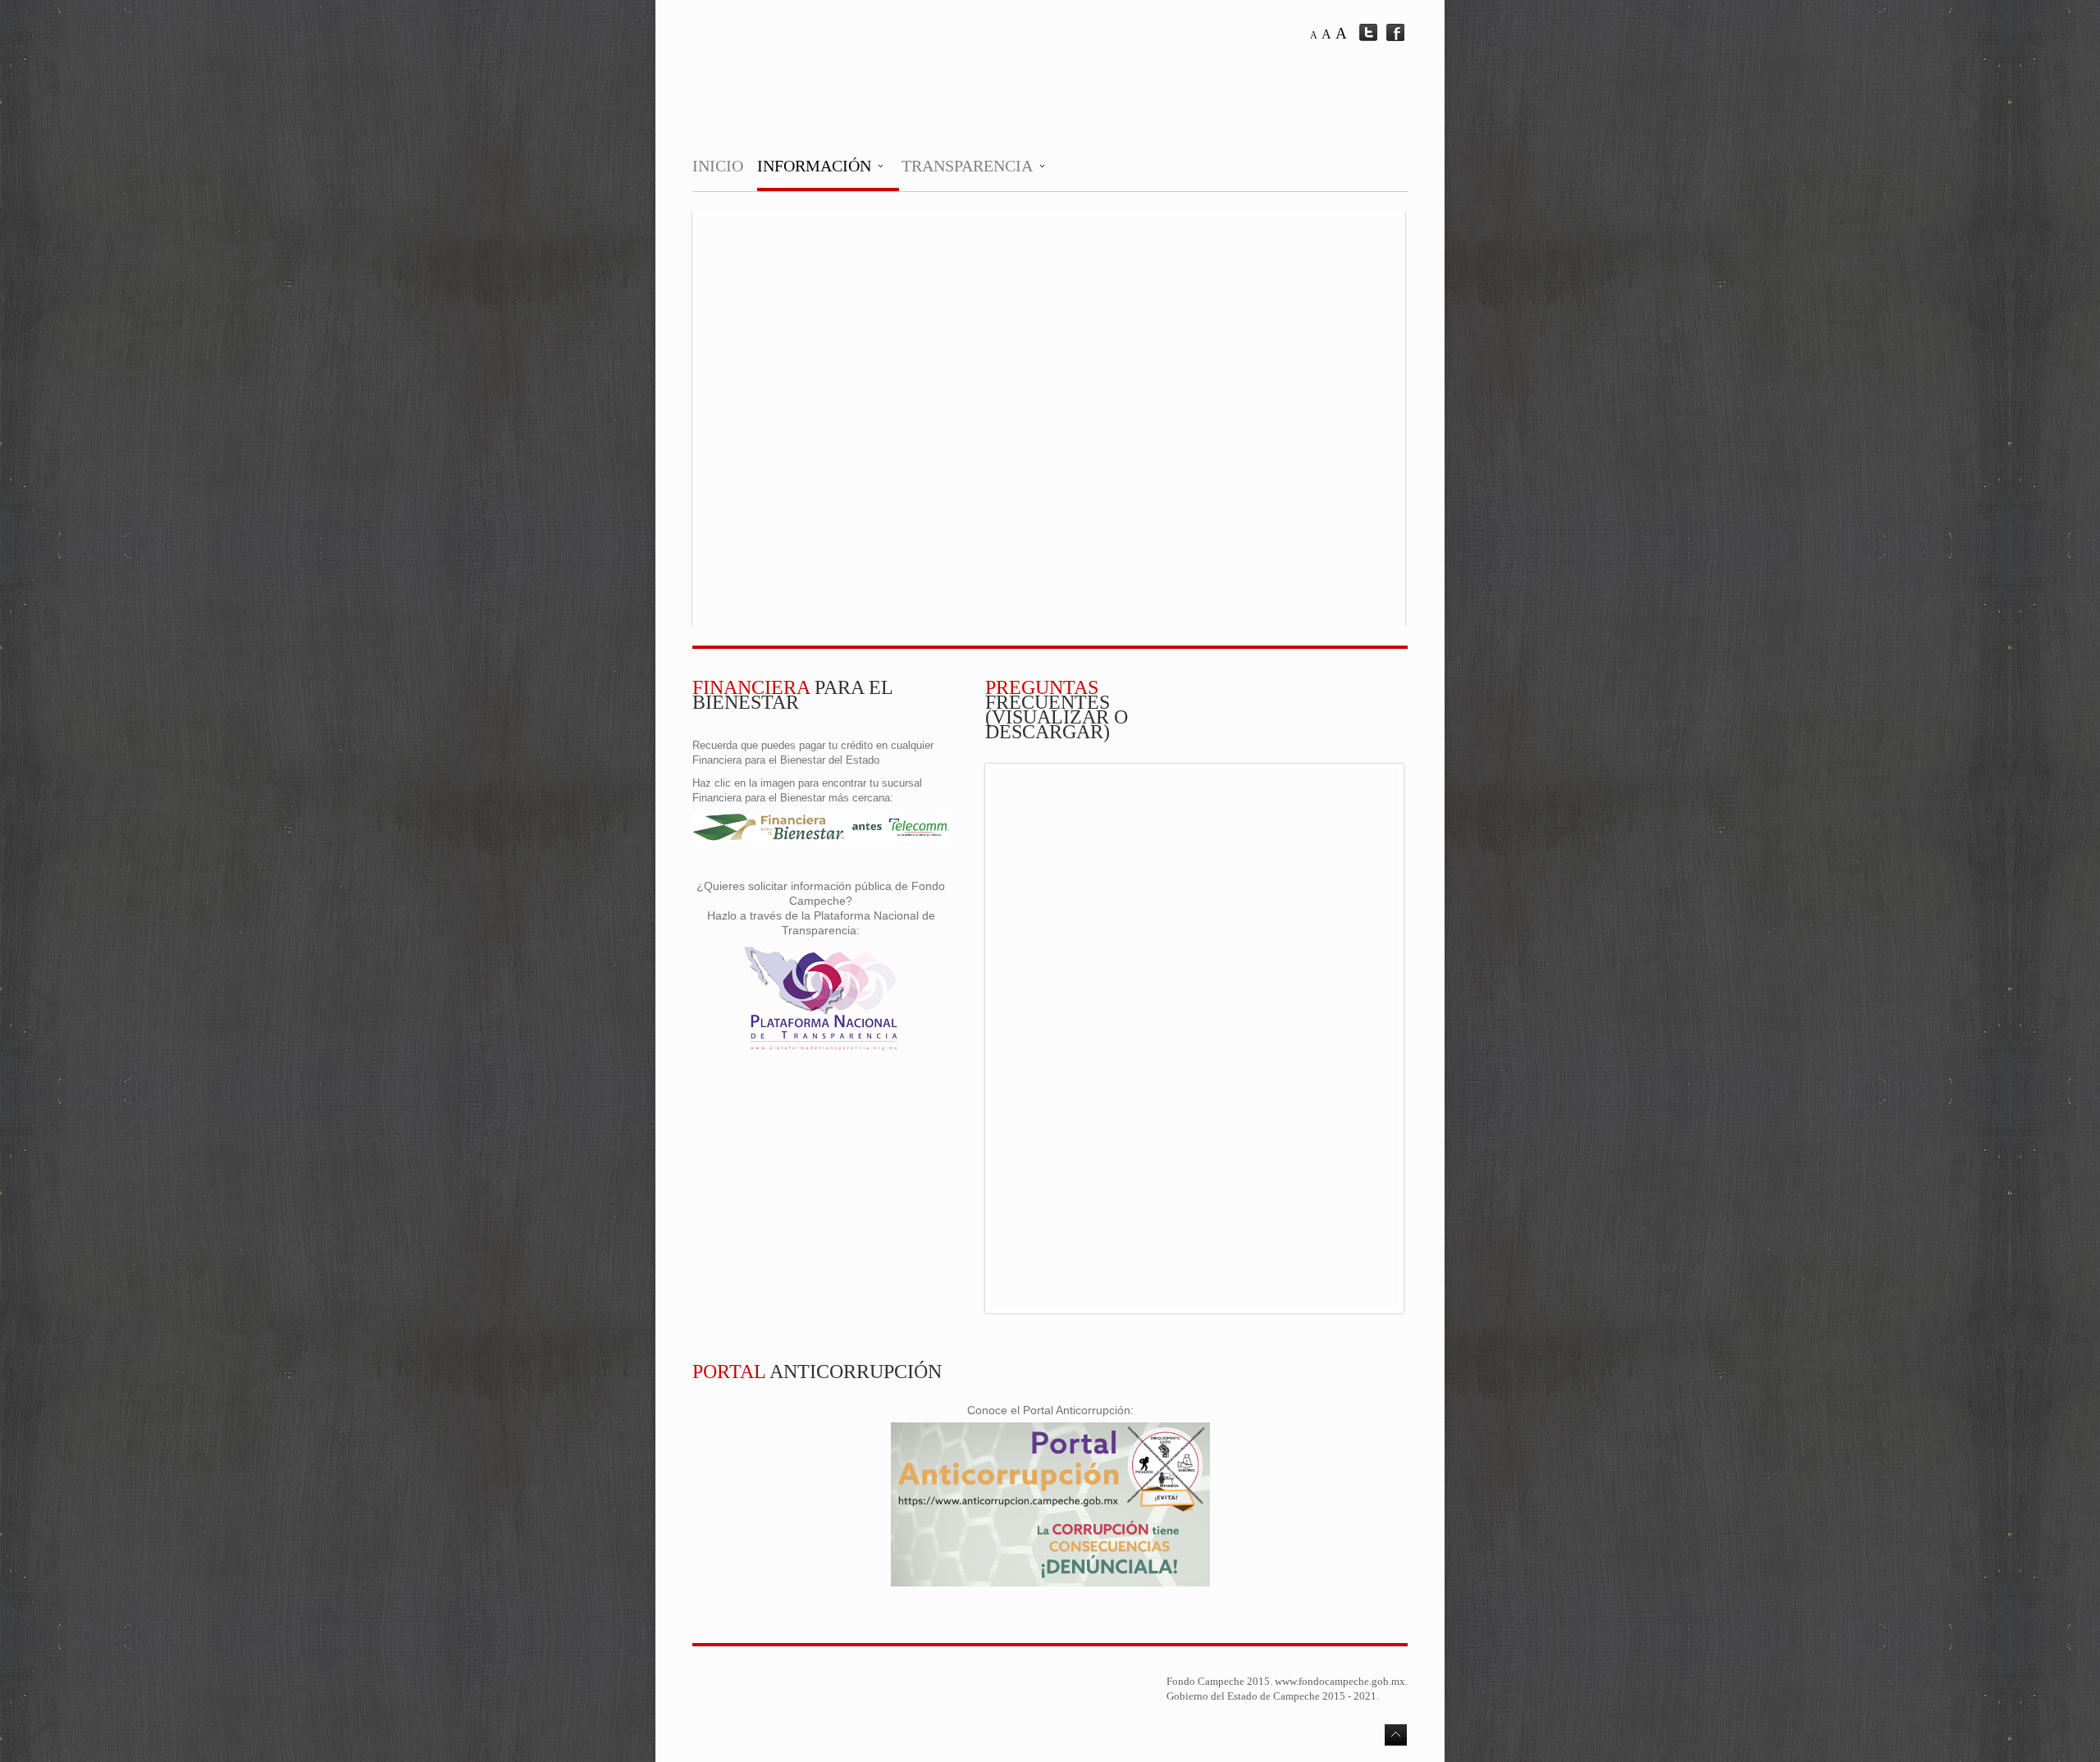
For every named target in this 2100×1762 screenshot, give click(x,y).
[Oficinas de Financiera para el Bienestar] (821, 839)
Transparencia (967, 166)
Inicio (718, 166)
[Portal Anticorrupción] (1050, 1583)
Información (814, 166)
